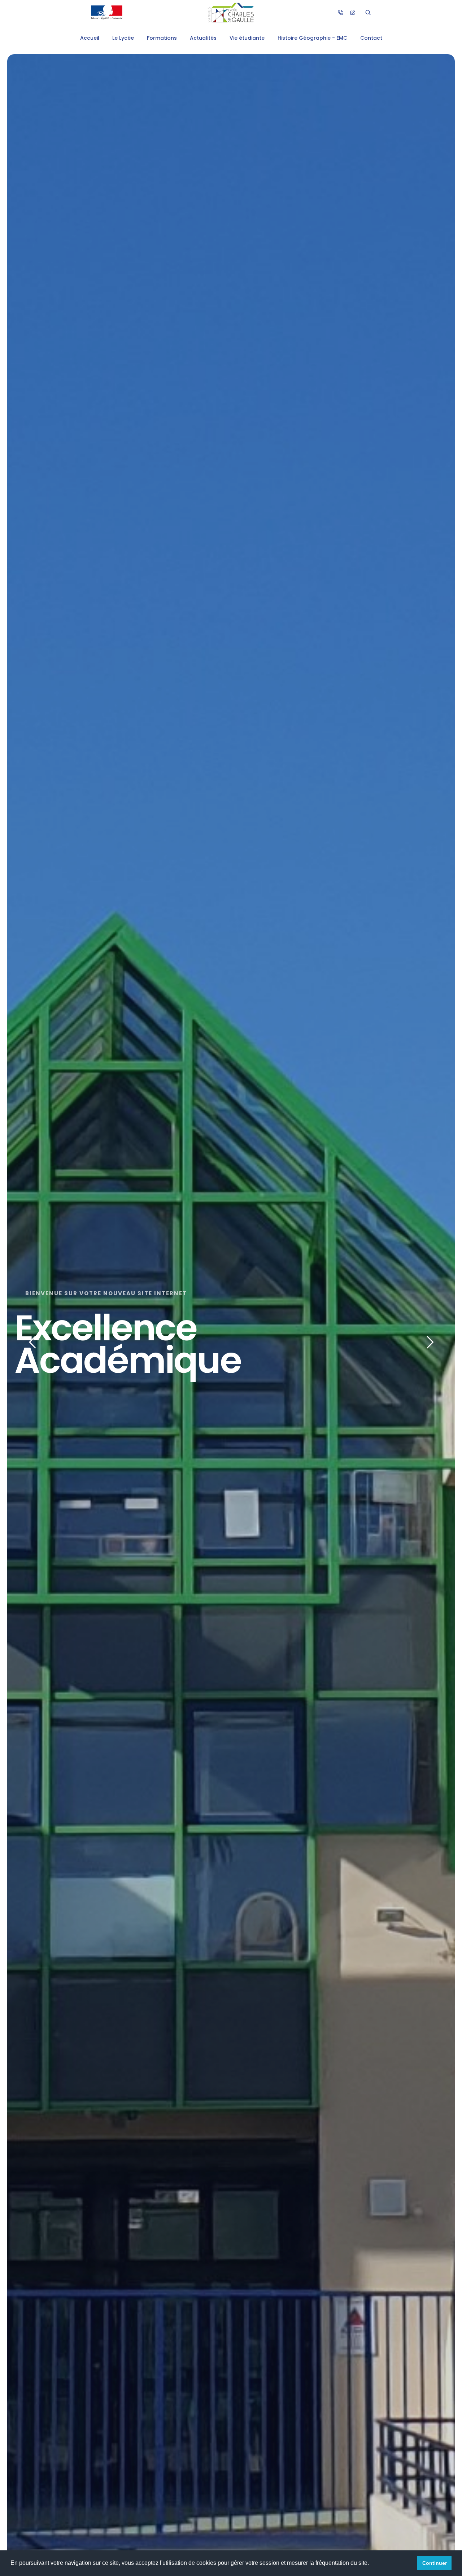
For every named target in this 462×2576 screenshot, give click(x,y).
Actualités (203, 38)
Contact (371, 38)
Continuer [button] (435, 2563)
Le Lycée (123, 38)
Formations (162, 38)
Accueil (90, 38)
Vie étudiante (247, 38)
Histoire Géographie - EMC (312, 38)
